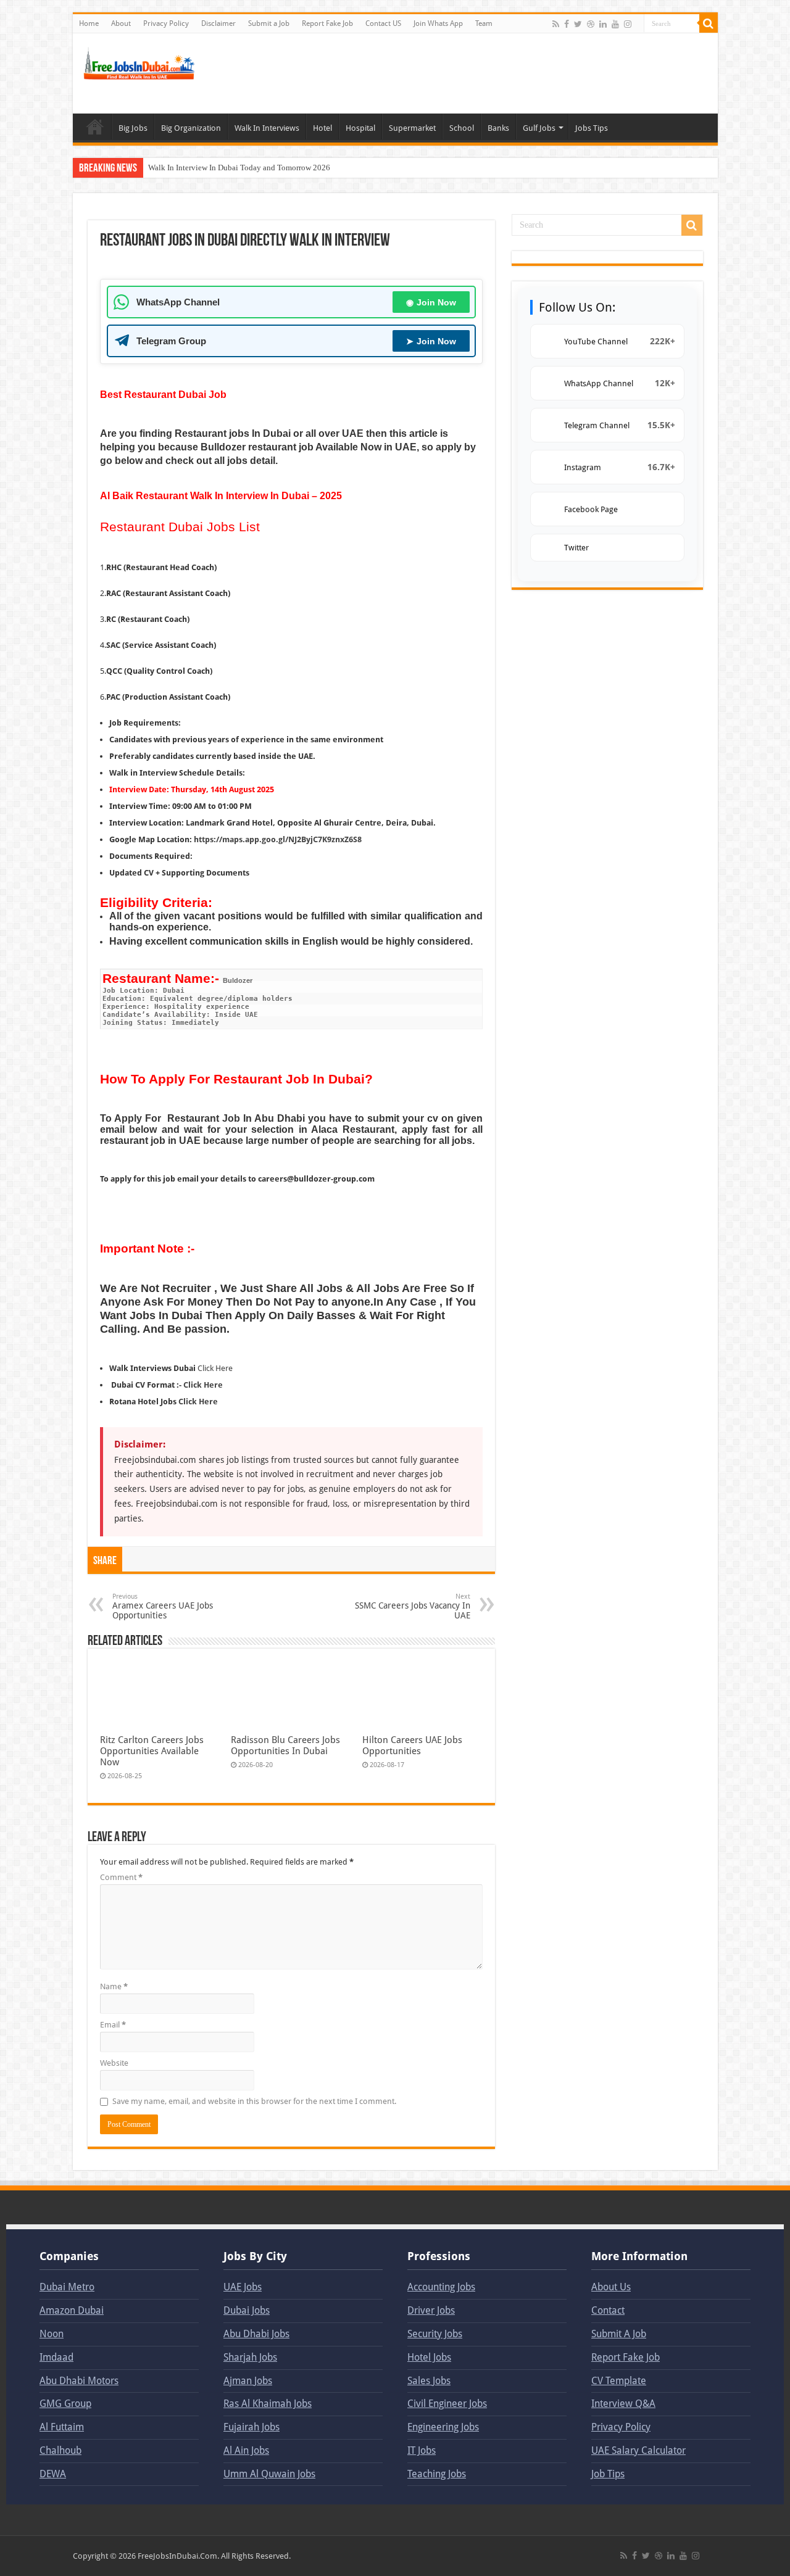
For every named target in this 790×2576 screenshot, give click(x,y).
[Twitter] (578, 24)
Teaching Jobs (437, 2474)
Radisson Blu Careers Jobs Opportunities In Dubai (285, 1746)
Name (114, 1986)
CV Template (619, 2381)
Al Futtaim (62, 2427)
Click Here (215, 1368)
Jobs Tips (592, 128)
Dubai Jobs (247, 2310)
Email (113, 2025)
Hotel (322, 128)
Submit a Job (269, 23)
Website (114, 2063)
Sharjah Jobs (250, 2357)
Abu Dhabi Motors (79, 2381)
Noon (52, 2334)
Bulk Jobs (95, 126)
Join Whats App (438, 23)
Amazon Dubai (72, 2310)
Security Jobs (435, 2334)
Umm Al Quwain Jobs (269, 2474)
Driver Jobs (431, 2310)
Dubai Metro (67, 2287)
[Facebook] (567, 24)
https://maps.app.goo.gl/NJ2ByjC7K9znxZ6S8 (278, 839)
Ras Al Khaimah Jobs (268, 2404)
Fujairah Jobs (252, 2427)
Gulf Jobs (539, 128)
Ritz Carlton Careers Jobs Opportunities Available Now (152, 1751)
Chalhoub (60, 2450)
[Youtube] (615, 24)
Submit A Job (619, 2334)
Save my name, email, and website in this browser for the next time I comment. (254, 2101)
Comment (121, 1877)
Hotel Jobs (429, 2357)
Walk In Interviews (267, 128)
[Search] (709, 23)
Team (484, 23)
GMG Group (65, 2404)
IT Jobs (422, 2450)
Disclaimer (218, 23)
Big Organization (191, 128)
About (121, 23)
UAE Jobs (243, 2287)
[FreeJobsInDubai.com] (141, 62)
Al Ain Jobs (246, 2450)
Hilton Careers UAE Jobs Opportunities (412, 1746)
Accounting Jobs (441, 2287)
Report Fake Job (327, 23)
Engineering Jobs (443, 2427)
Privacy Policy (166, 23)
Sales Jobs (429, 2381)
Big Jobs (133, 128)
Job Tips (608, 2474)
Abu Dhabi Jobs (256, 2334)
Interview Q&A (623, 2404)
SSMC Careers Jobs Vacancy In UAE (413, 1606)
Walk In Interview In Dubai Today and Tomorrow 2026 (239, 168)
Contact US (383, 23)
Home (89, 23)
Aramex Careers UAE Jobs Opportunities (163, 1606)
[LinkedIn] (603, 24)
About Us (611, 2287)
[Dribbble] (591, 24)
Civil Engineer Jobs (447, 2404)
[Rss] (556, 24)
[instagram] (628, 24)
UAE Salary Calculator (638, 2450)
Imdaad (56, 2357)
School (462, 128)
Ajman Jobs (248, 2381)
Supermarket (412, 128)
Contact (608, 2310)
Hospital (360, 128)
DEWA (53, 2474)
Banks (498, 128)
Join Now (431, 302)
